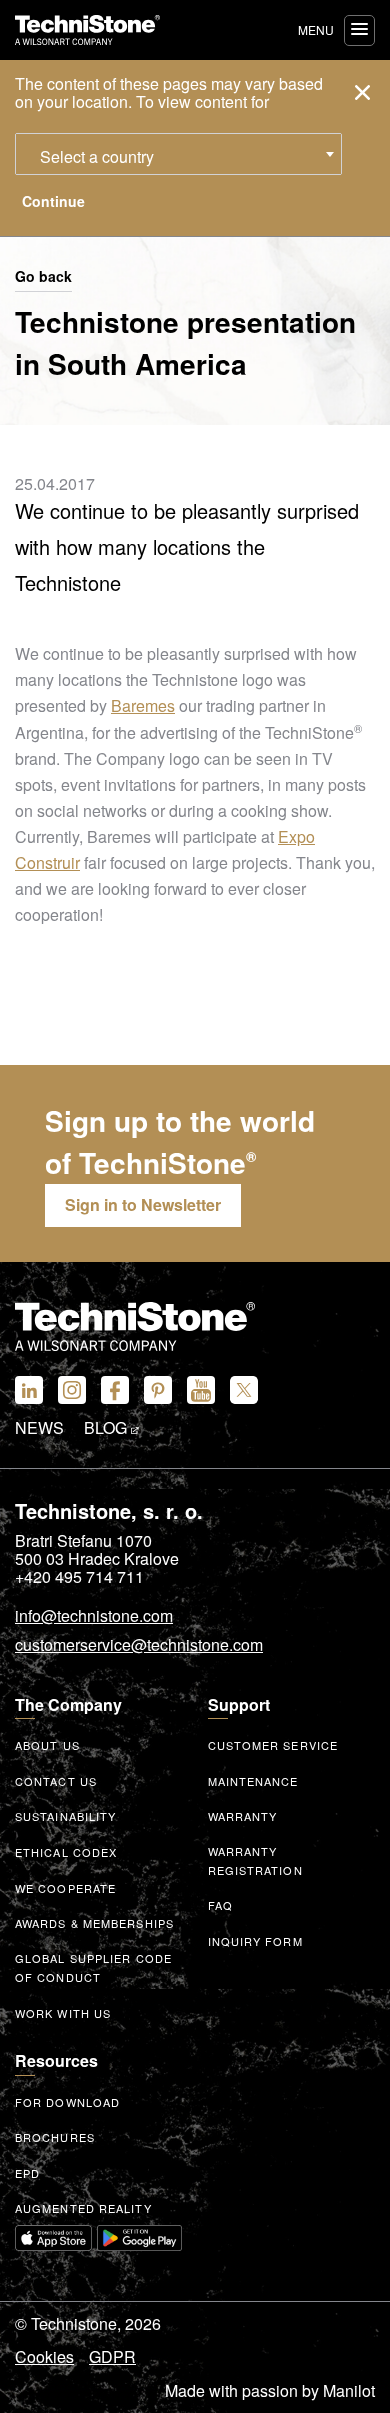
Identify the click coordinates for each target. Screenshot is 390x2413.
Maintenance (253, 1781)
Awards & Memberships (94, 1923)
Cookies (44, 2357)
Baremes (143, 705)
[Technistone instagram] (72, 1390)
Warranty (243, 1816)
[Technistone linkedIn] (29, 1390)
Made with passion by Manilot (270, 2391)
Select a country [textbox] (97, 156)
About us (47, 1745)
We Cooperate (65, 1888)
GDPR (112, 2357)
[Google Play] (140, 2238)
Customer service (273, 1745)
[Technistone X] (244, 1390)
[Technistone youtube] (201, 1390)
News (39, 1428)
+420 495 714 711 (79, 1577)
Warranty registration (255, 1860)
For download (67, 2102)
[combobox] (178, 154)
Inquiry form (255, 1941)
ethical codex (66, 1852)
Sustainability (65, 1816)
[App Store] (53, 2238)
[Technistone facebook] (115, 1390)
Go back (43, 277)
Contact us (56, 1781)
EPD (27, 2173)
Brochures (55, 2137)
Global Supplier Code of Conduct (93, 1967)
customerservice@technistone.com (139, 1646)
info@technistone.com (94, 1617)
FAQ (220, 1905)
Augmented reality (83, 2208)
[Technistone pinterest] (158, 1390)
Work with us (63, 2013)
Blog (107, 1428)
